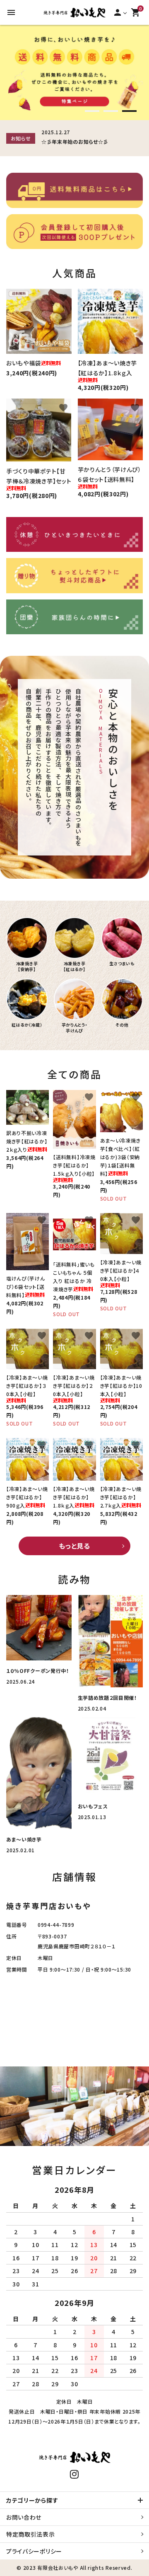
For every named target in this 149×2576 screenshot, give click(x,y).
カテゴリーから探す (32, 2500)
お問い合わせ (24, 2517)
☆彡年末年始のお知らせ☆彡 (75, 141)
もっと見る (74, 1546)
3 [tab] (129, 112)
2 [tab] (111, 112)
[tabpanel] (74, 72)
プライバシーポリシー (34, 2551)
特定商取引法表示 (31, 2534)
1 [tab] (92, 112)
